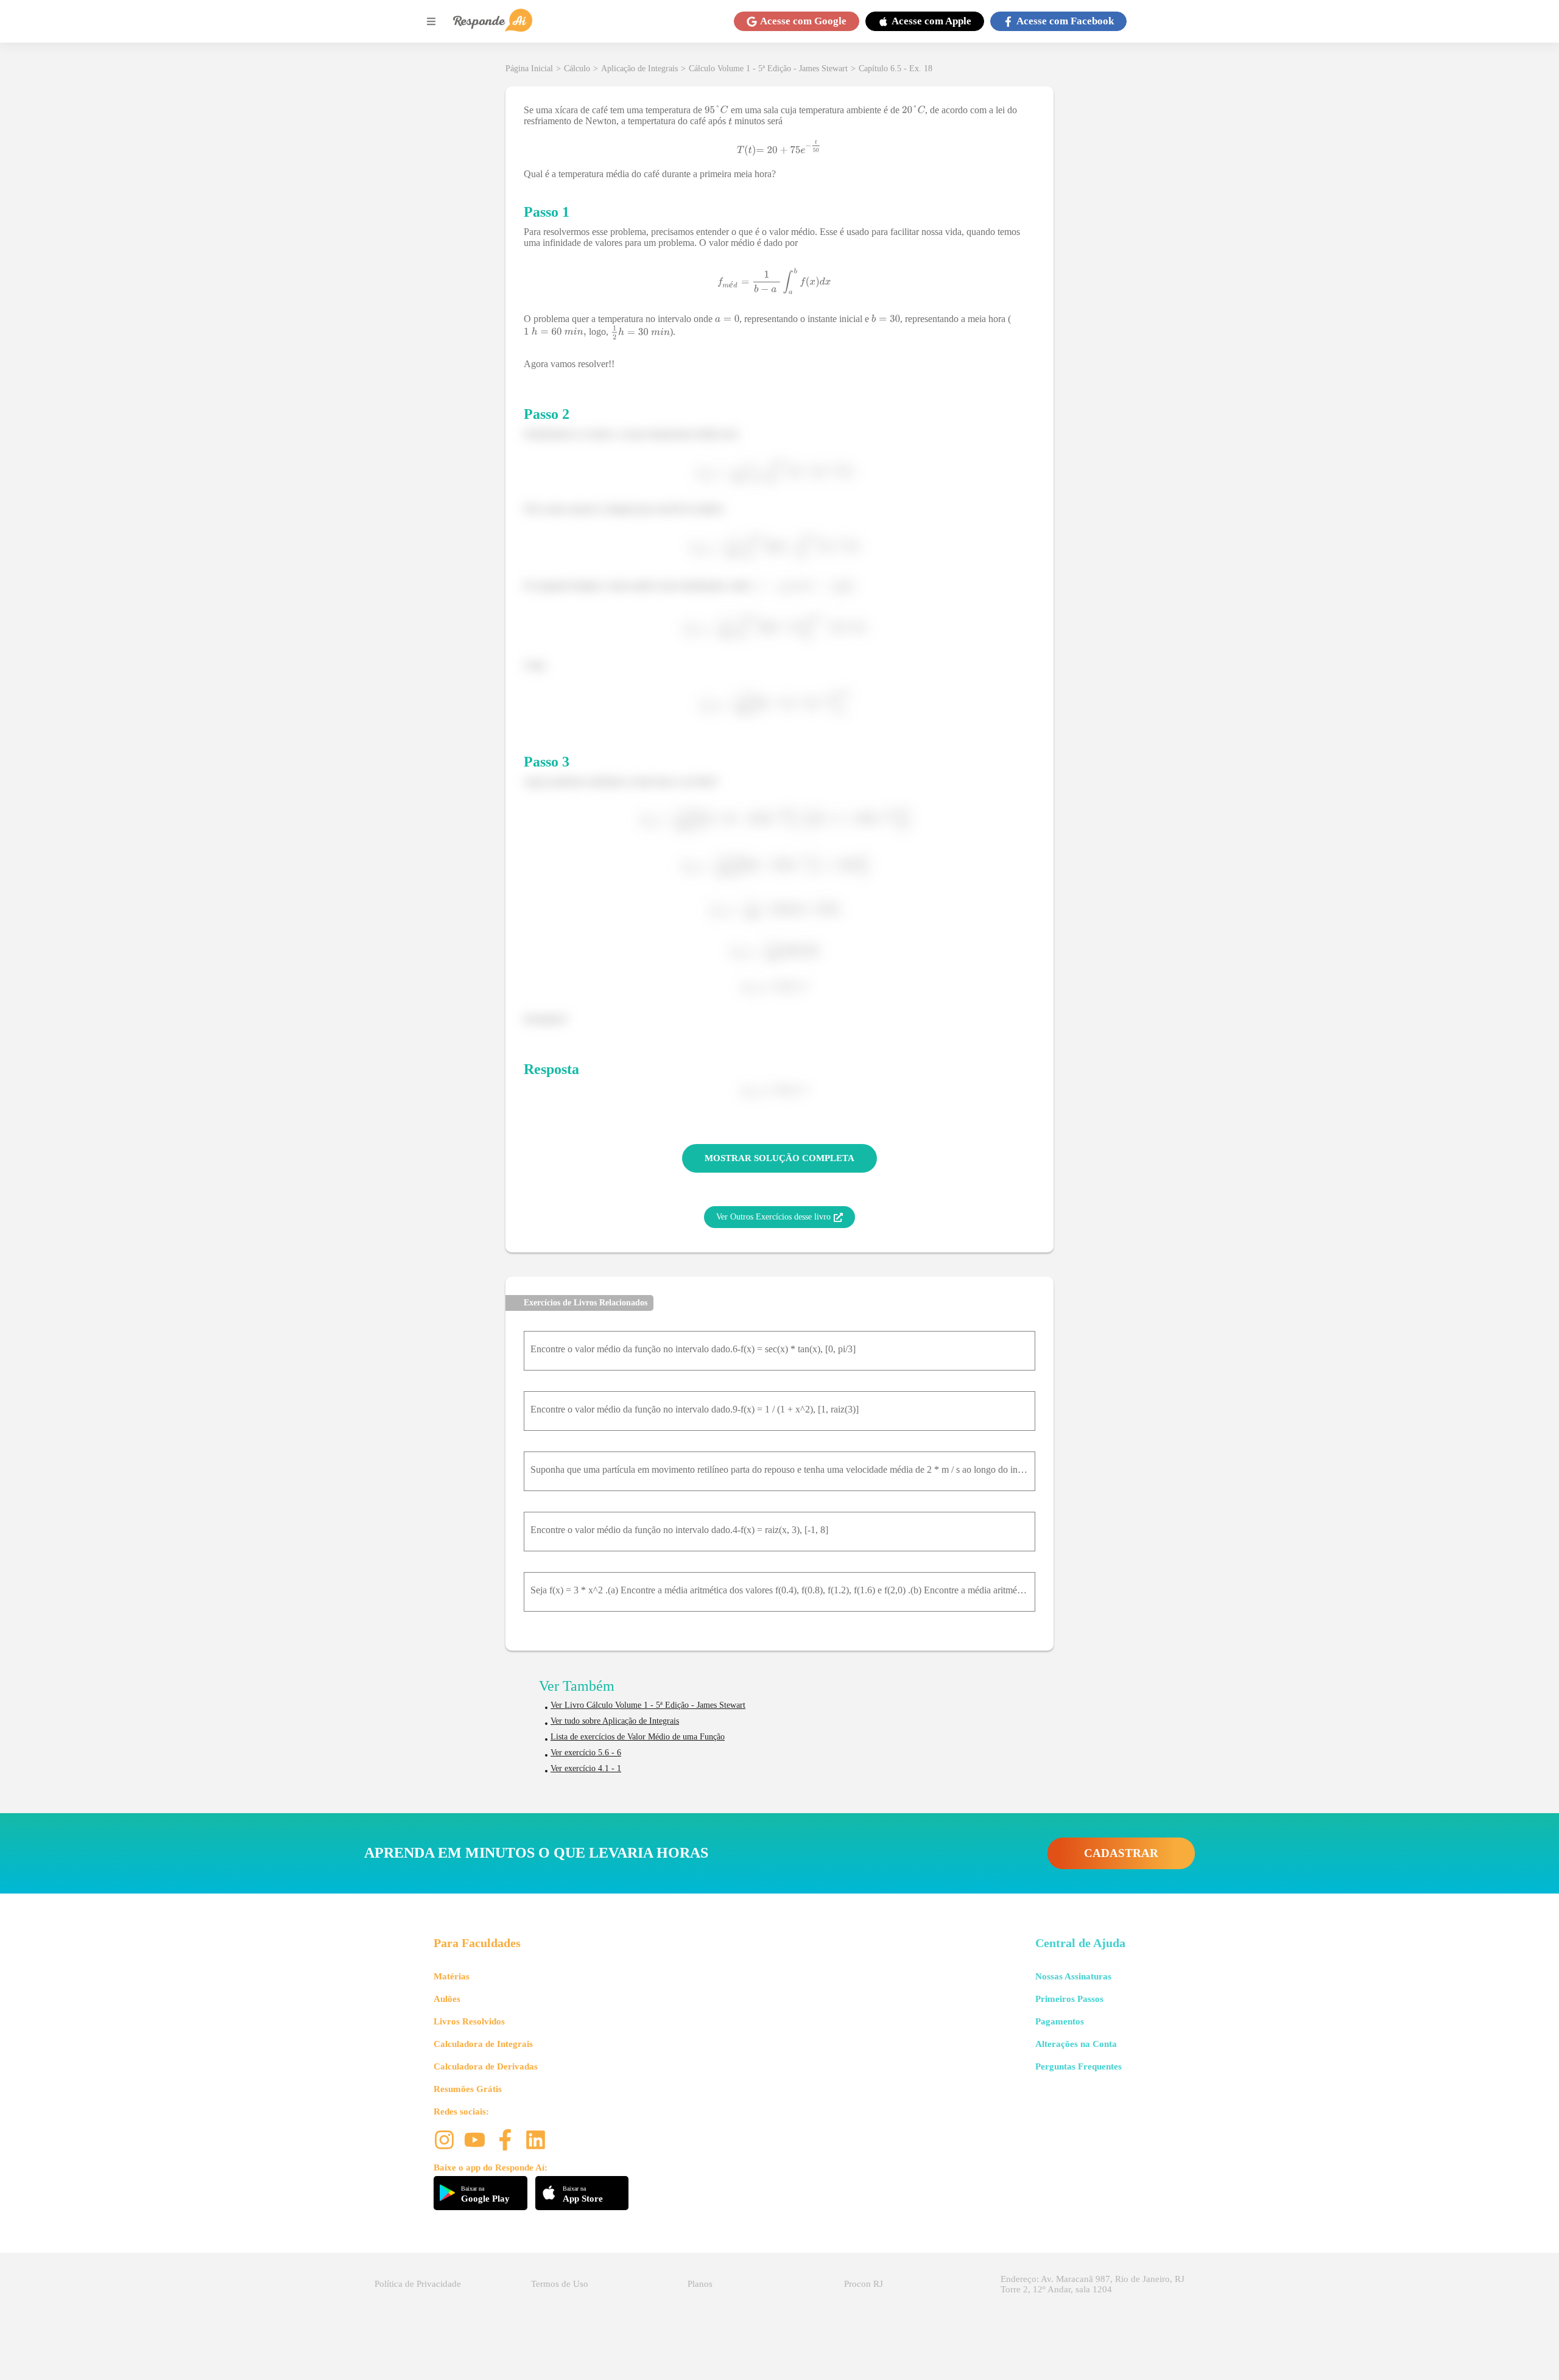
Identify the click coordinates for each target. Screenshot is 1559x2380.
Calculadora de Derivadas (486, 2066)
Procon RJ (864, 2284)
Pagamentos (1060, 2021)
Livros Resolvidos (469, 2021)
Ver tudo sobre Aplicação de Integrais (615, 1721)
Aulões (447, 1999)
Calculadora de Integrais (483, 2044)
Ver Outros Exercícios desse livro (773, 1217)
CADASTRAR (1121, 1853)
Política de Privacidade (418, 2284)
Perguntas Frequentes (1079, 2066)
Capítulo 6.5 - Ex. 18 (896, 68)
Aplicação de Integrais (639, 68)
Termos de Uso (560, 2284)
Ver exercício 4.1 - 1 (586, 1768)
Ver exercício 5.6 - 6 (586, 1753)
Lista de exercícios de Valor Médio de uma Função (638, 1737)
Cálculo (577, 68)
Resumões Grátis (468, 2089)
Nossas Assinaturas (1073, 1976)
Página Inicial (529, 68)
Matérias (452, 1976)
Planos (700, 2284)
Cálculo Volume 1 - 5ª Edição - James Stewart (768, 68)
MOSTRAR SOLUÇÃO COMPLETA (779, 1158)
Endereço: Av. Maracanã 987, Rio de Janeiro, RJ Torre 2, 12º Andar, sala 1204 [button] (1093, 2284)
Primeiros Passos (1069, 1999)
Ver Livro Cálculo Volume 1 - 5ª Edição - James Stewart (648, 1705)
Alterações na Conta (1076, 2044)
